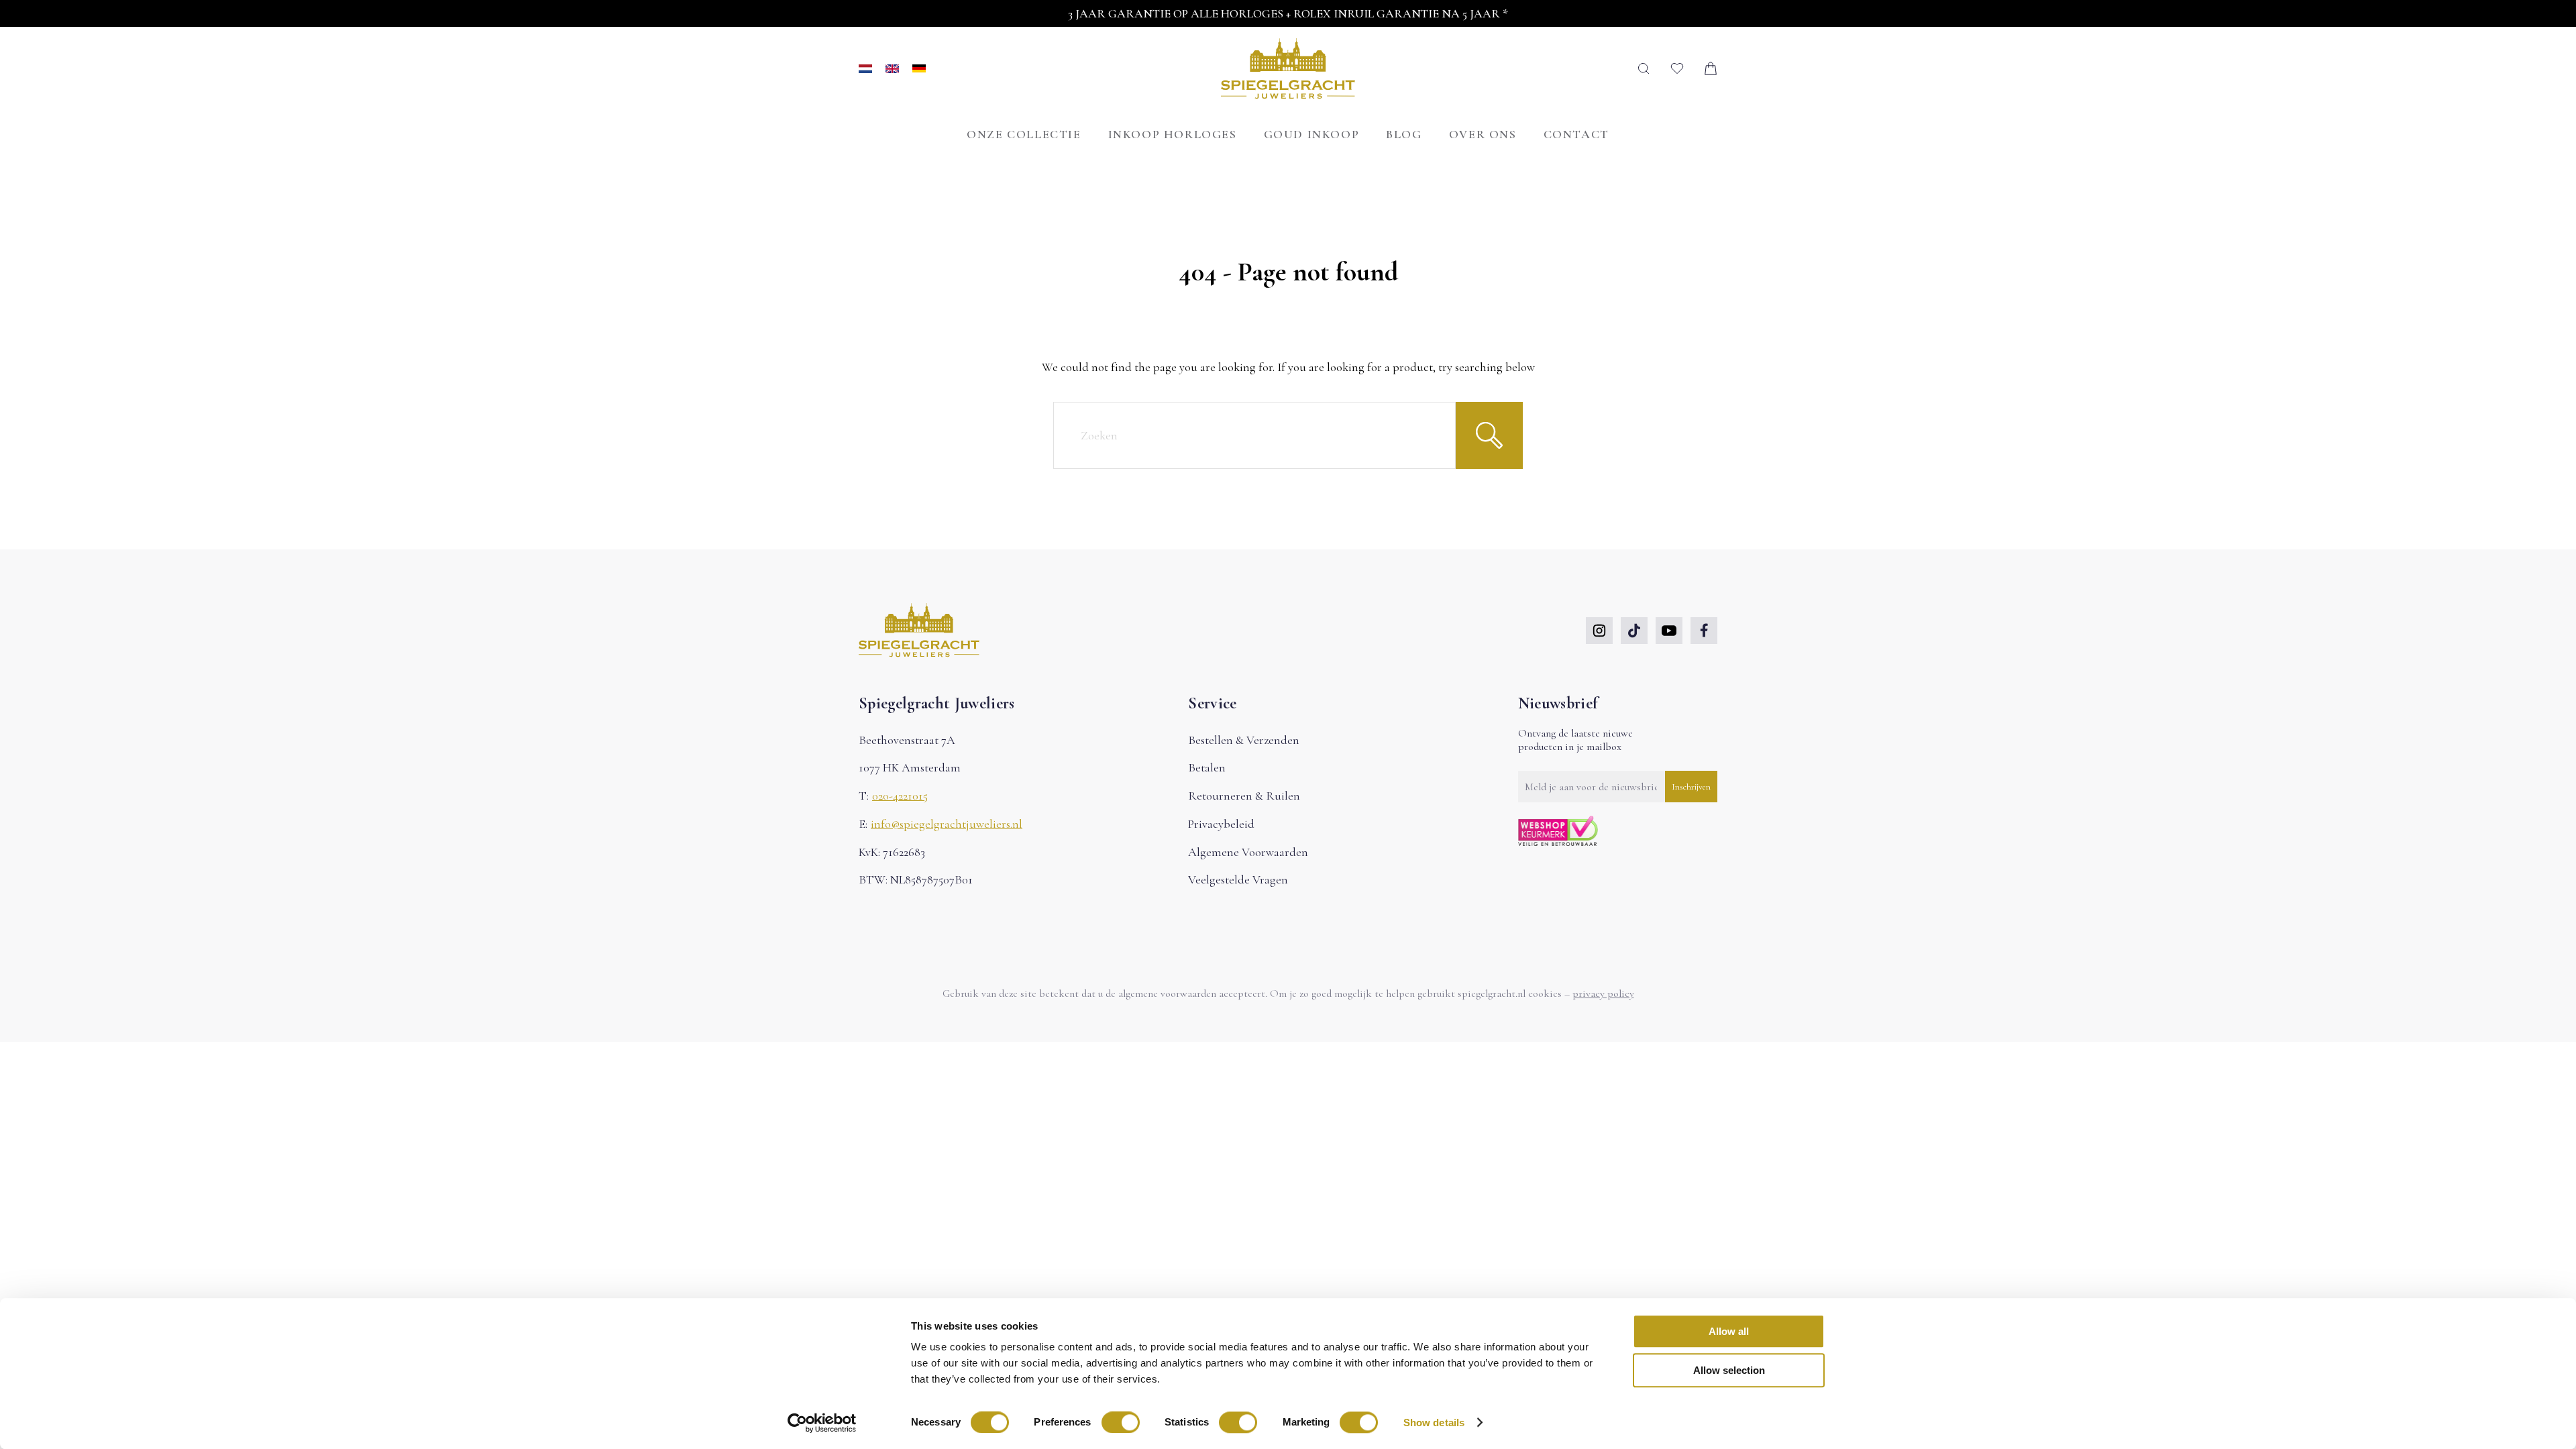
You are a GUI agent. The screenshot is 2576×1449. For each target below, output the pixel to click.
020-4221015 (900, 796)
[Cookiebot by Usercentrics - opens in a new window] (822, 1423)
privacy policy (1603, 994)
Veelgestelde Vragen (1238, 879)
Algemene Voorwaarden (1248, 852)
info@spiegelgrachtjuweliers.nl (947, 824)
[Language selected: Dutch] (892, 69)
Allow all (1729, 1331)
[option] (899, 69)
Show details (1434, 1423)
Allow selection (1729, 1371)
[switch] (1121, 1422)
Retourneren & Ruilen (1244, 796)
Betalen (1207, 767)
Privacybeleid (1221, 824)
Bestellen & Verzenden (1244, 740)
